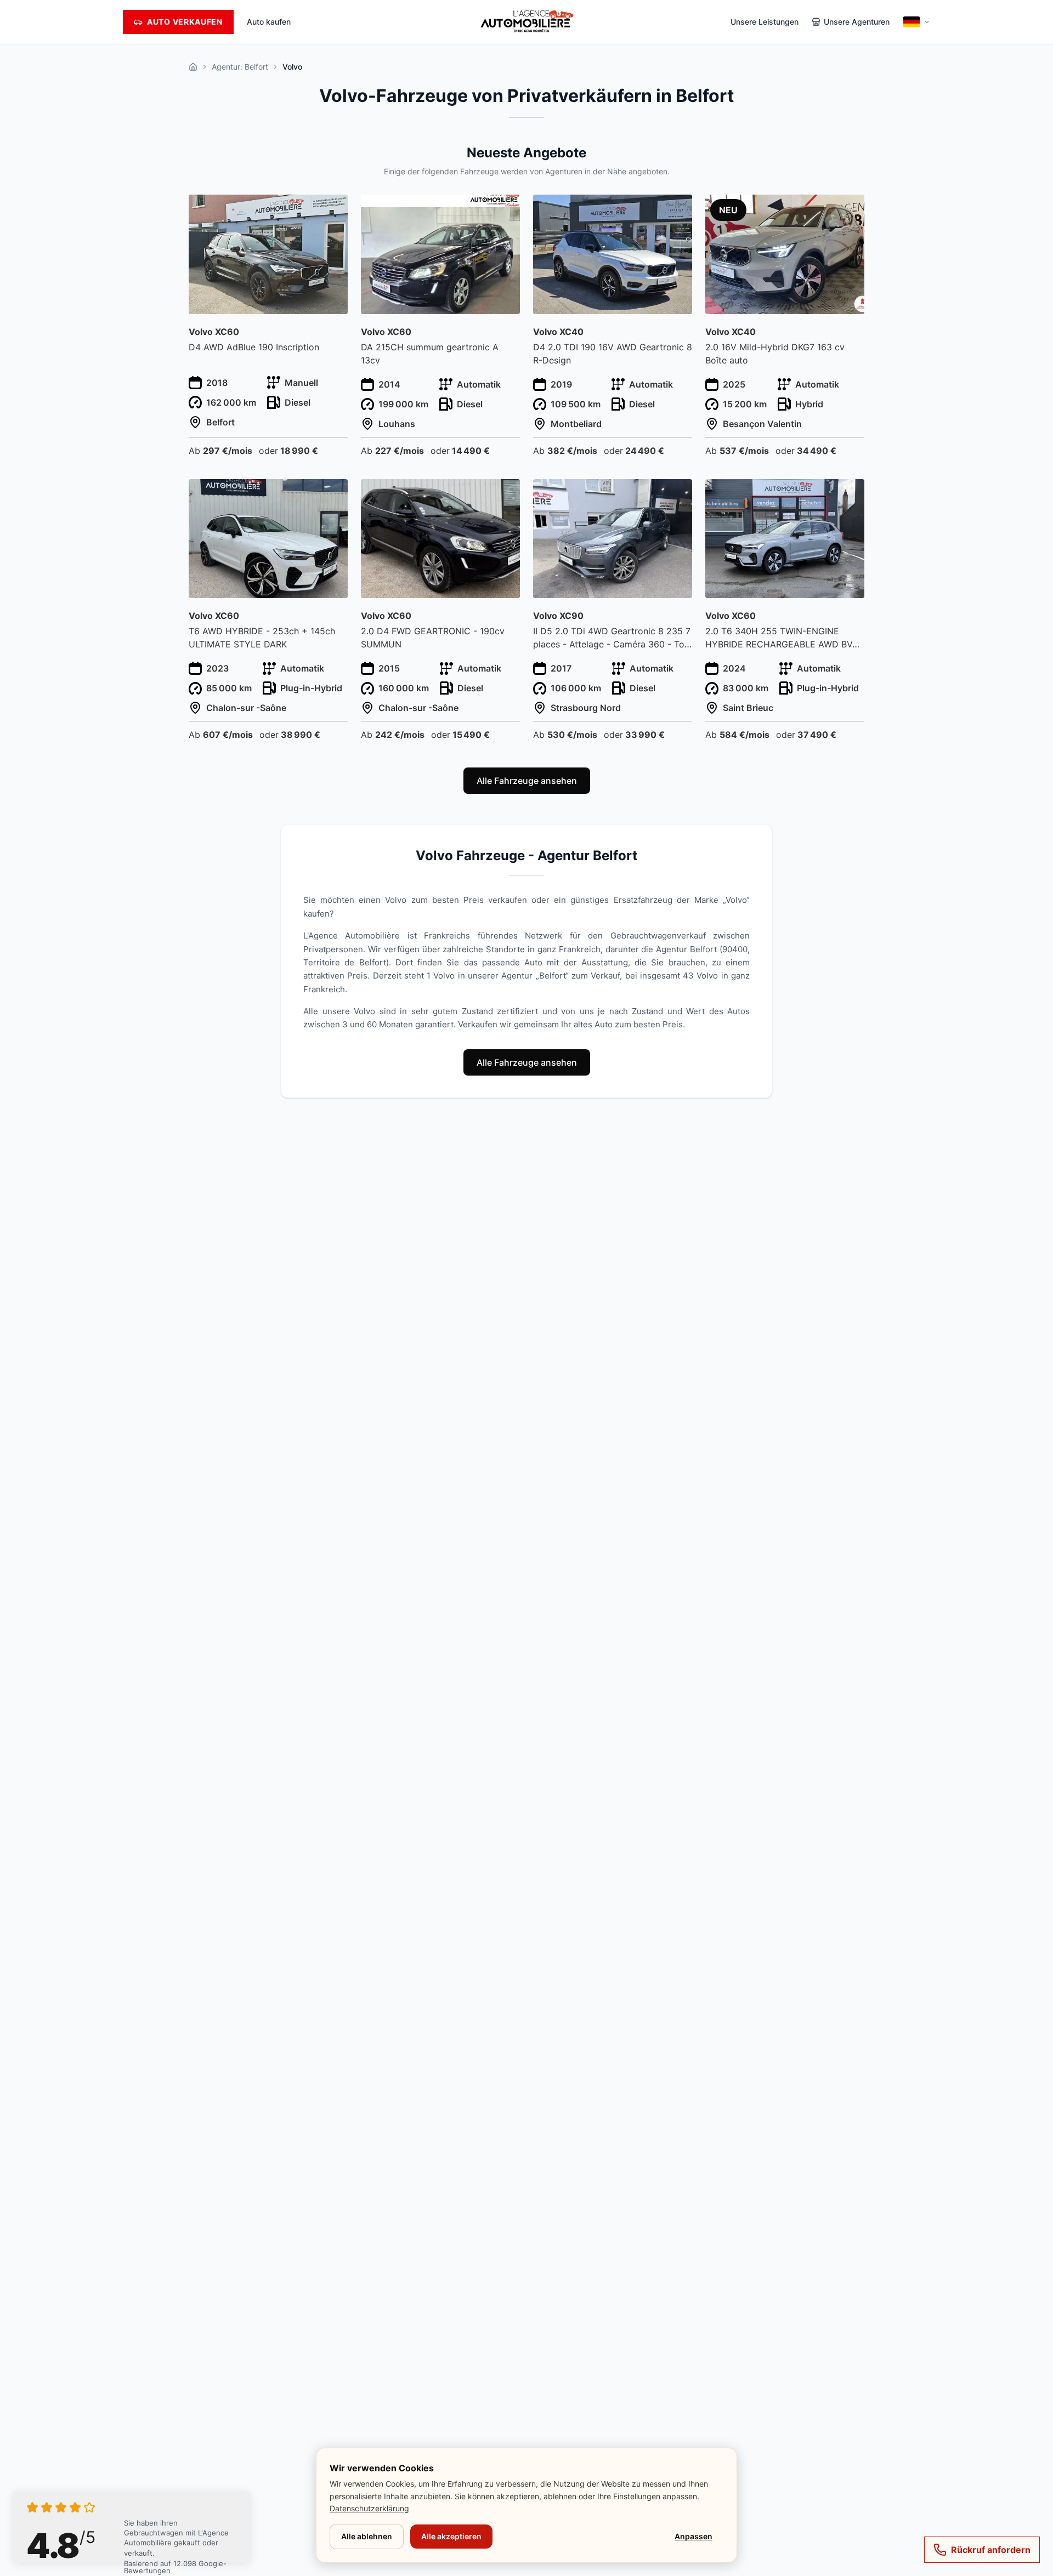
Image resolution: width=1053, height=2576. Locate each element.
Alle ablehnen (367, 2536)
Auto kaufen (269, 22)
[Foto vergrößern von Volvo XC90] (678, 494)
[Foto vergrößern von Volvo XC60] (333, 210)
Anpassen (693, 2536)
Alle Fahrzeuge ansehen (527, 781)
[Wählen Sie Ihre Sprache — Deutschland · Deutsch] (916, 22)
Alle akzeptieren (451, 2536)
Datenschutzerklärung (369, 2508)
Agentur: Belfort (240, 67)
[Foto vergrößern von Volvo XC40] (678, 210)
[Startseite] (193, 67)
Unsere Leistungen (765, 22)
